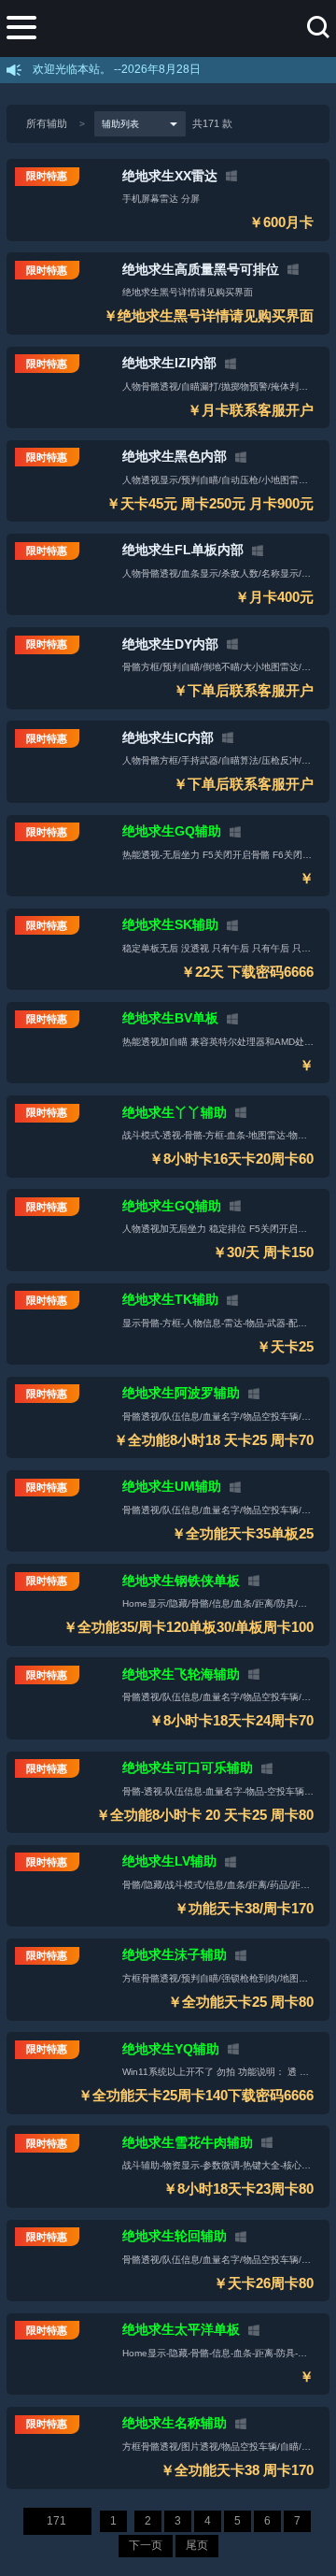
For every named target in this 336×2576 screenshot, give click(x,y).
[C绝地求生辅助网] (183, 28)
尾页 (197, 2545)
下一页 (146, 2545)
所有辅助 (47, 123)
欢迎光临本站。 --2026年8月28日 (117, 69)
